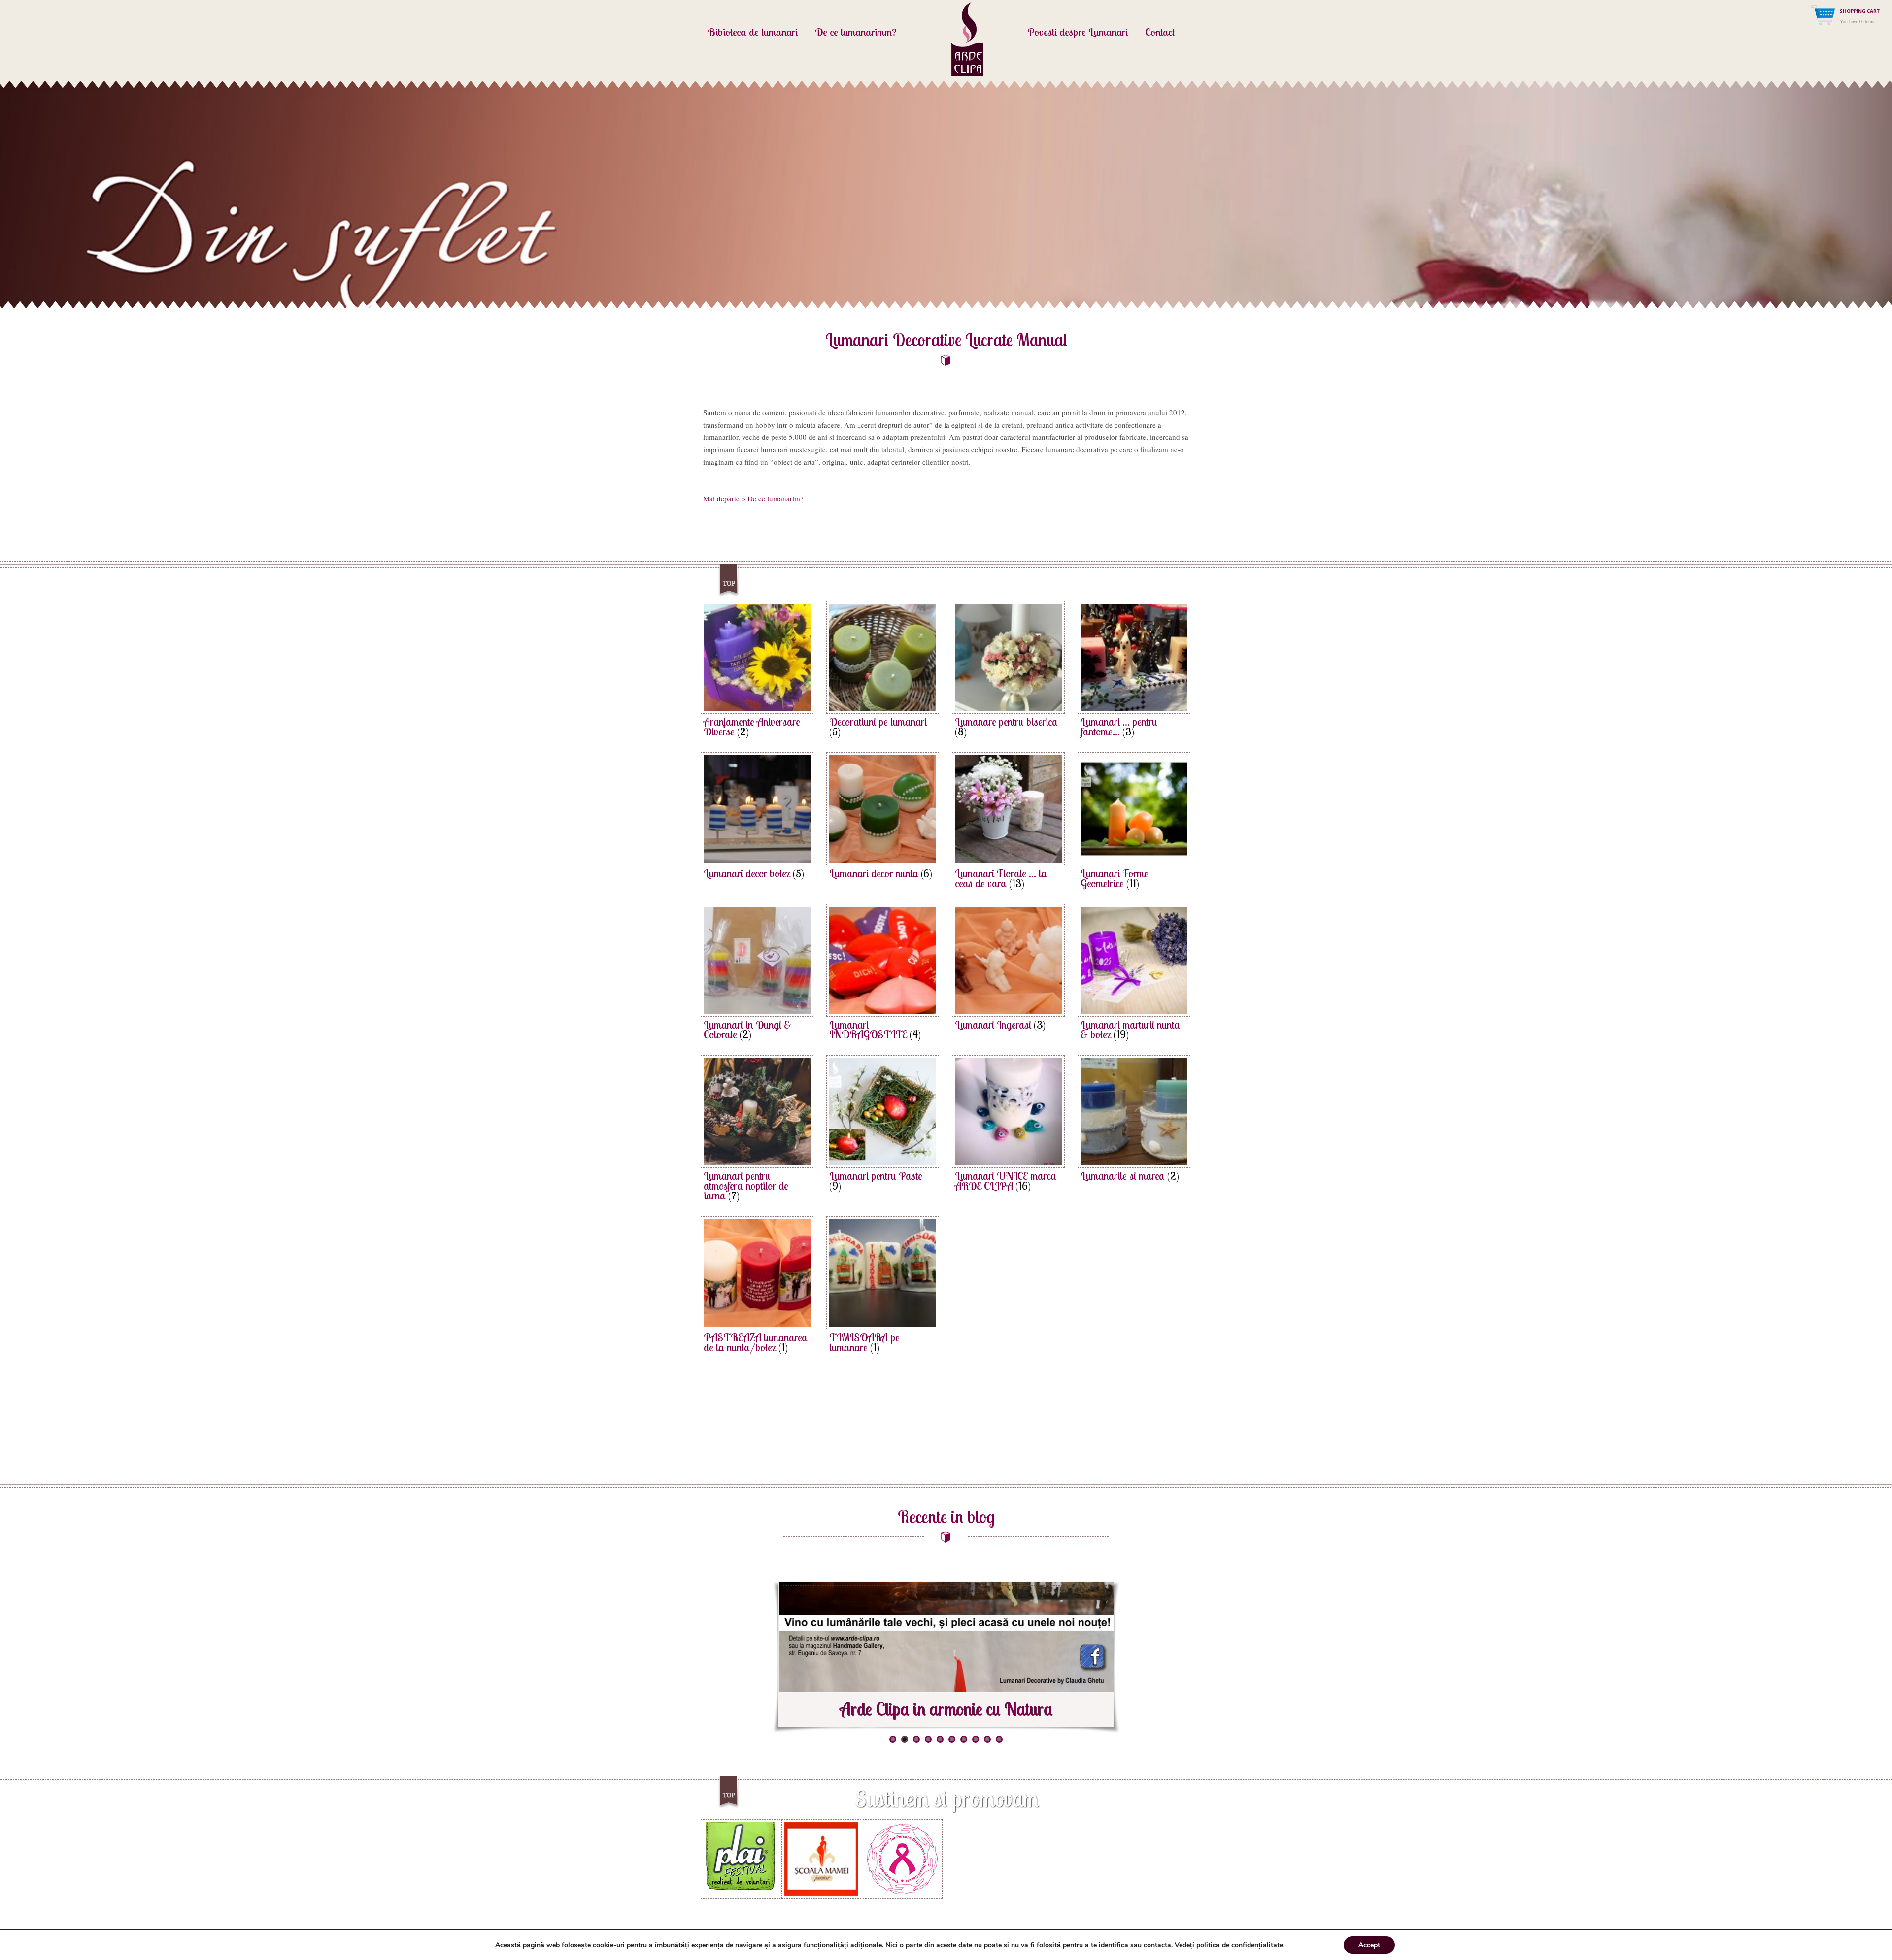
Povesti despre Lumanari (1078, 33)
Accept (1369, 1945)
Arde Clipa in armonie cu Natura (946, 1709)
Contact (1160, 33)
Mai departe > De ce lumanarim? (753, 498)
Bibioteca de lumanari (753, 33)
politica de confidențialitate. (1240, 1945)
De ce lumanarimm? (856, 33)
